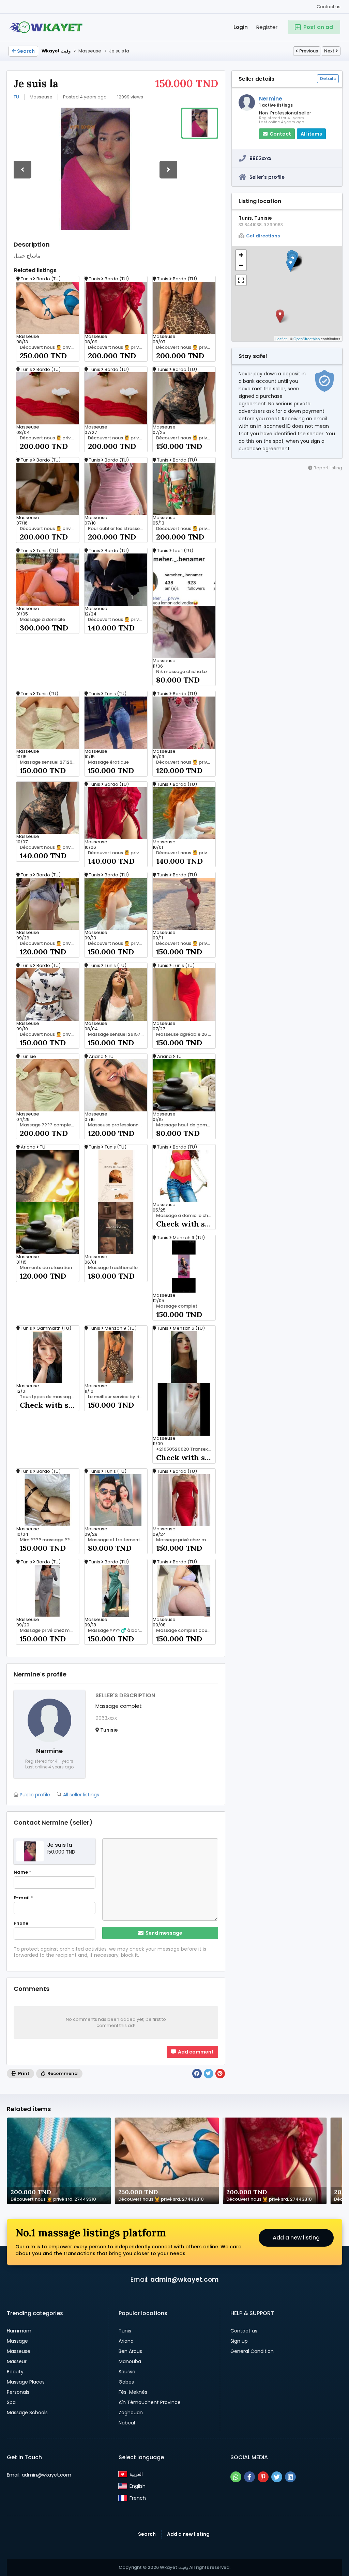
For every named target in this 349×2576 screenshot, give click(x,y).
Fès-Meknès (133, 2392)
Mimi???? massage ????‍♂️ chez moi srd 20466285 (49, 1540)
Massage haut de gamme (185, 1125)
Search (26, 51)
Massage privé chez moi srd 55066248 (186, 1540)
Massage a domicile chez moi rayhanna (186, 1216)
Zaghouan (131, 2413)
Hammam (19, 2331)
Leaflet (281, 339)
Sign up (239, 2341)
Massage (17, 2341)
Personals (18, 2392)
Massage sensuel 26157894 (118, 1034)
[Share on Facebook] (197, 2074)
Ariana (126, 2341)
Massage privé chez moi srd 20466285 (49, 1630)
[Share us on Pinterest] (263, 2477)
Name (22, 1872)
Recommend (62, 2073)
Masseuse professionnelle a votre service (118, 1125)
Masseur (17, 2361)
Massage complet (177, 1306)
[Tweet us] (277, 2477)
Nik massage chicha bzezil (186, 672)
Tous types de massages (48, 1397)
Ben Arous (130, 2351)
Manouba (130, 2361)
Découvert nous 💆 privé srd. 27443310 (49, 347)
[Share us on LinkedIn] (290, 2477)
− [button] (241, 265)
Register (267, 27)
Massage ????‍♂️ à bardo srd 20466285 (118, 1630)
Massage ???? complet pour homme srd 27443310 (49, 1125)
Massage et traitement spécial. (118, 1540)
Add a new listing (296, 2238)
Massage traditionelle (113, 1268)
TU (16, 97)
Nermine (271, 99)
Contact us (329, 7)
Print (23, 2073)
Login (241, 27)
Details (328, 79)
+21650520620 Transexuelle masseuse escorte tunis (186, 1449)
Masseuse (19, 2351)
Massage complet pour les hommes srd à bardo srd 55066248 (186, 1630)
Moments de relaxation (46, 1268)
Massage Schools (27, 2413)
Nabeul (127, 2423)
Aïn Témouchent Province (150, 2402)
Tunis (125, 2331)
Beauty (15, 2372)
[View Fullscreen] (241, 280)
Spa (11, 2402)
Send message (163, 1933)
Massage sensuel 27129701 (49, 762)
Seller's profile (267, 177)
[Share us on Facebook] (249, 2477)
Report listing (327, 468)
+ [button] (241, 255)
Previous (309, 51)
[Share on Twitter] (209, 2074)
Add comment (195, 2052)
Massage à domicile (42, 620)
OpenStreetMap (307, 339)
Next (329, 51)
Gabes (126, 2382)
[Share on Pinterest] (220, 2074)
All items (311, 134)
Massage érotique (108, 762)
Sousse (127, 2372)
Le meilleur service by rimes (118, 1397)
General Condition (252, 2351)
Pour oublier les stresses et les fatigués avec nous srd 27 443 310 (118, 529)
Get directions (263, 236)
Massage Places (26, 2382)
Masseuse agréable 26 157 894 (186, 1034)
